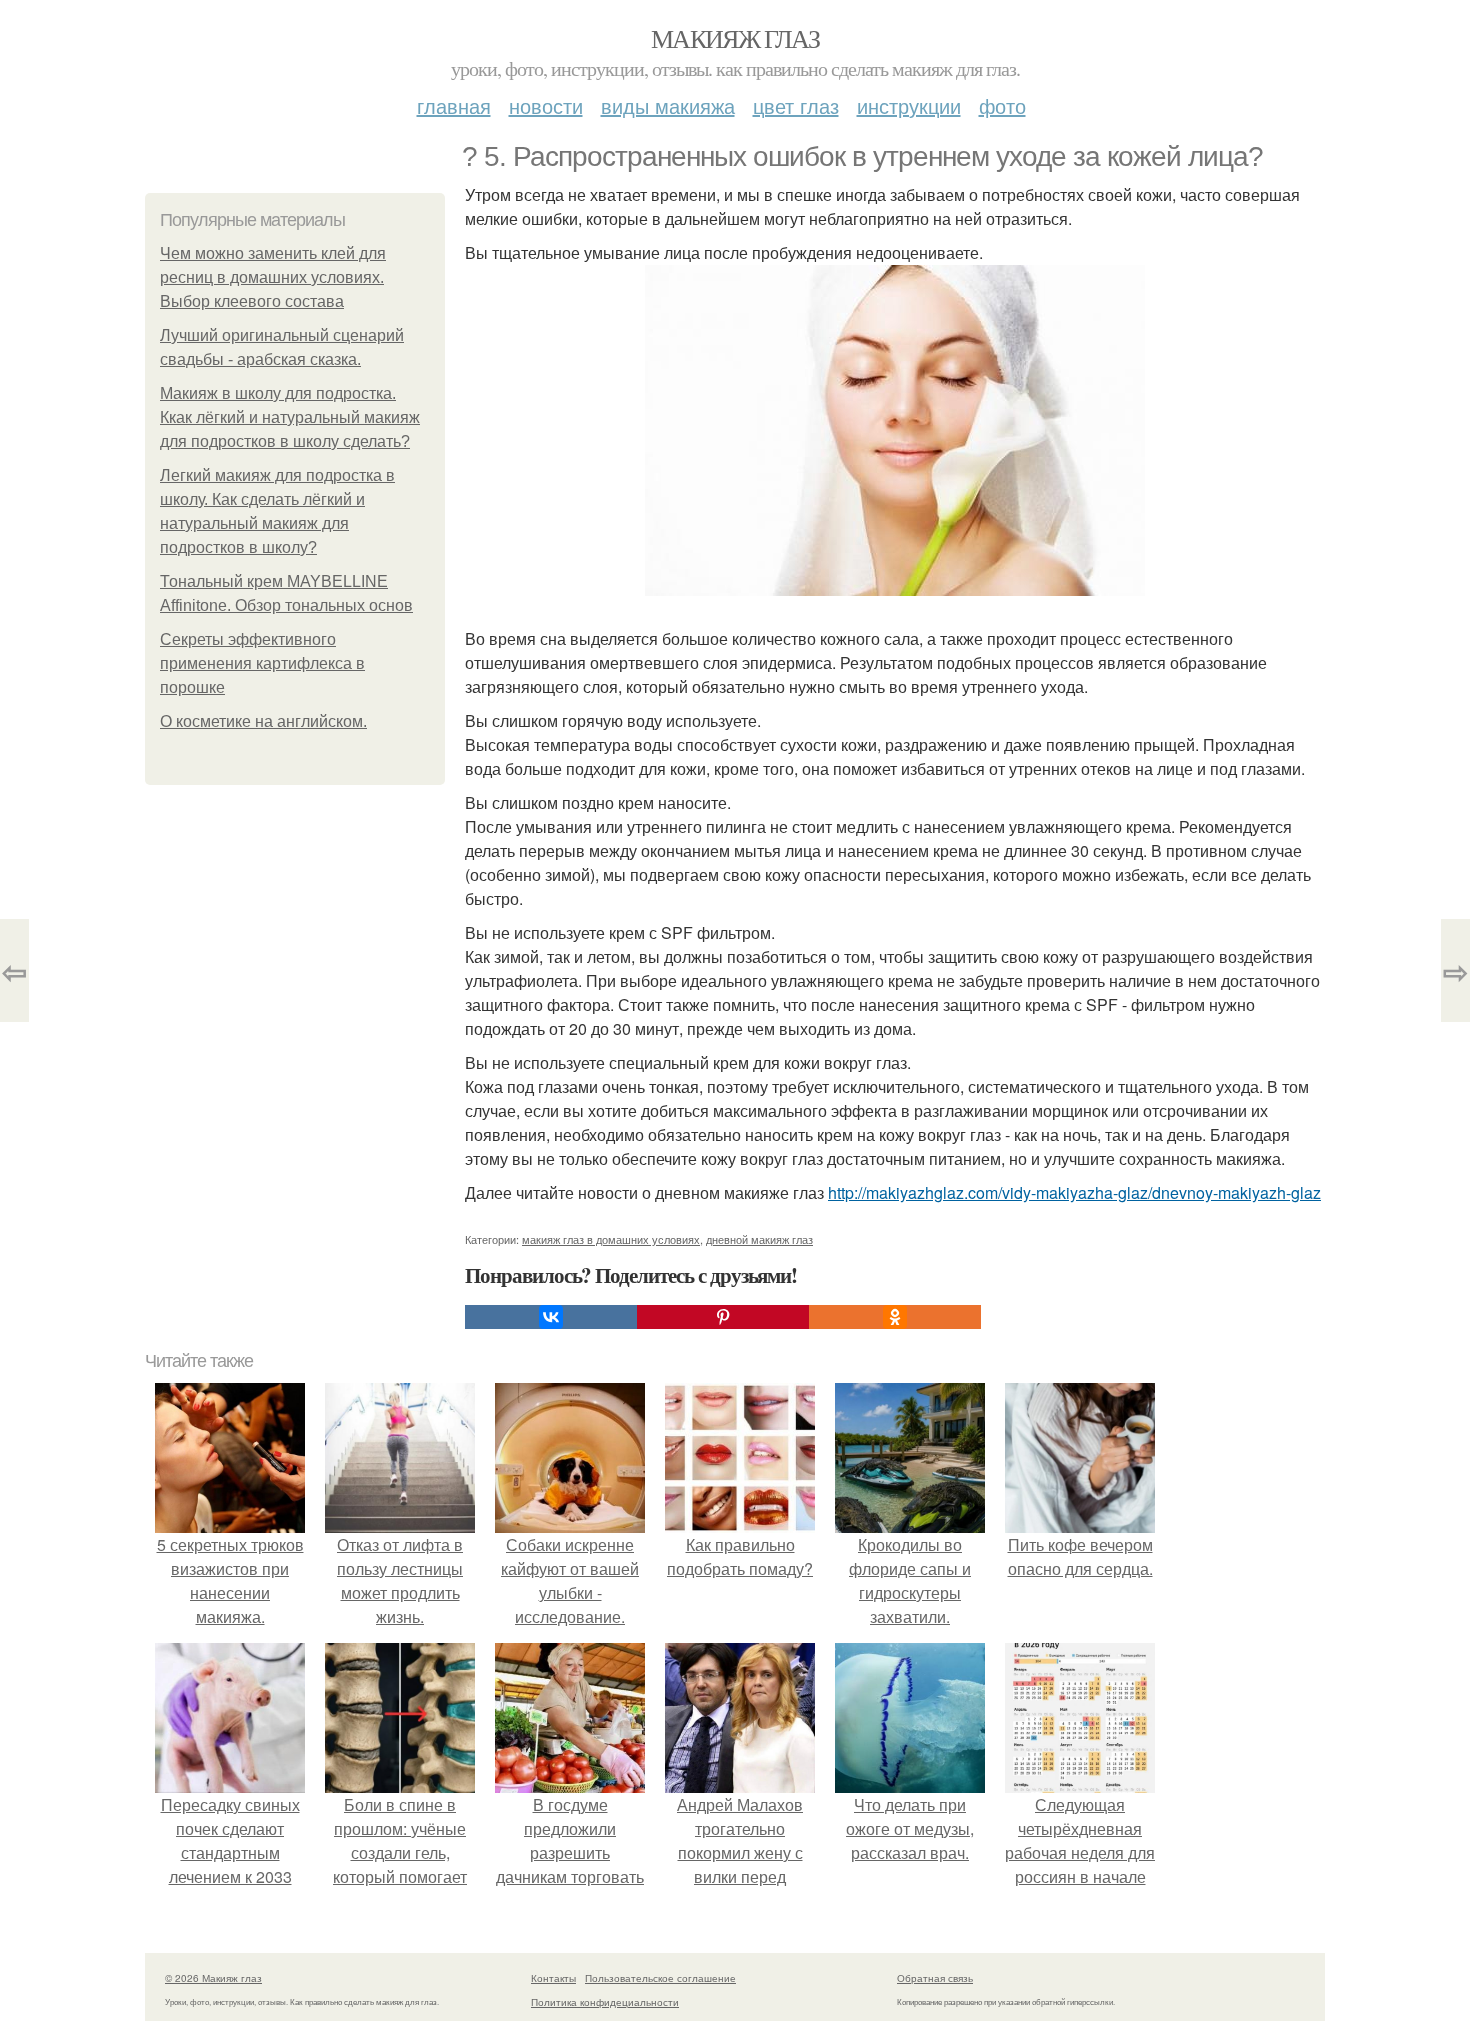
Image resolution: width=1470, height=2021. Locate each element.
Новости (546, 105)
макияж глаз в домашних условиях (611, 1239)
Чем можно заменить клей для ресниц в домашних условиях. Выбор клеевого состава (273, 277)
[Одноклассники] (895, 1317)
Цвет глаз (796, 105)
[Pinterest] (723, 1317)
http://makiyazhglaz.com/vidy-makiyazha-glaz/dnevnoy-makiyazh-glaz (1074, 1192)
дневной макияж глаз (759, 1239)
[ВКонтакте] (551, 1317)
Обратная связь (935, 1978)
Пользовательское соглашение (660, 1978)
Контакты (553, 1978)
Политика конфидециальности (605, 2002)
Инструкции (909, 105)
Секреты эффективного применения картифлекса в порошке (262, 663)
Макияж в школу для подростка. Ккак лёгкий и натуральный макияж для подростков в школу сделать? (290, 417)
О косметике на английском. (263, 721)
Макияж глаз (735, 38)
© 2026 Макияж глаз (213, 1978)
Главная (454, 105)
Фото (1002, 105)
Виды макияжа (668, 105)
